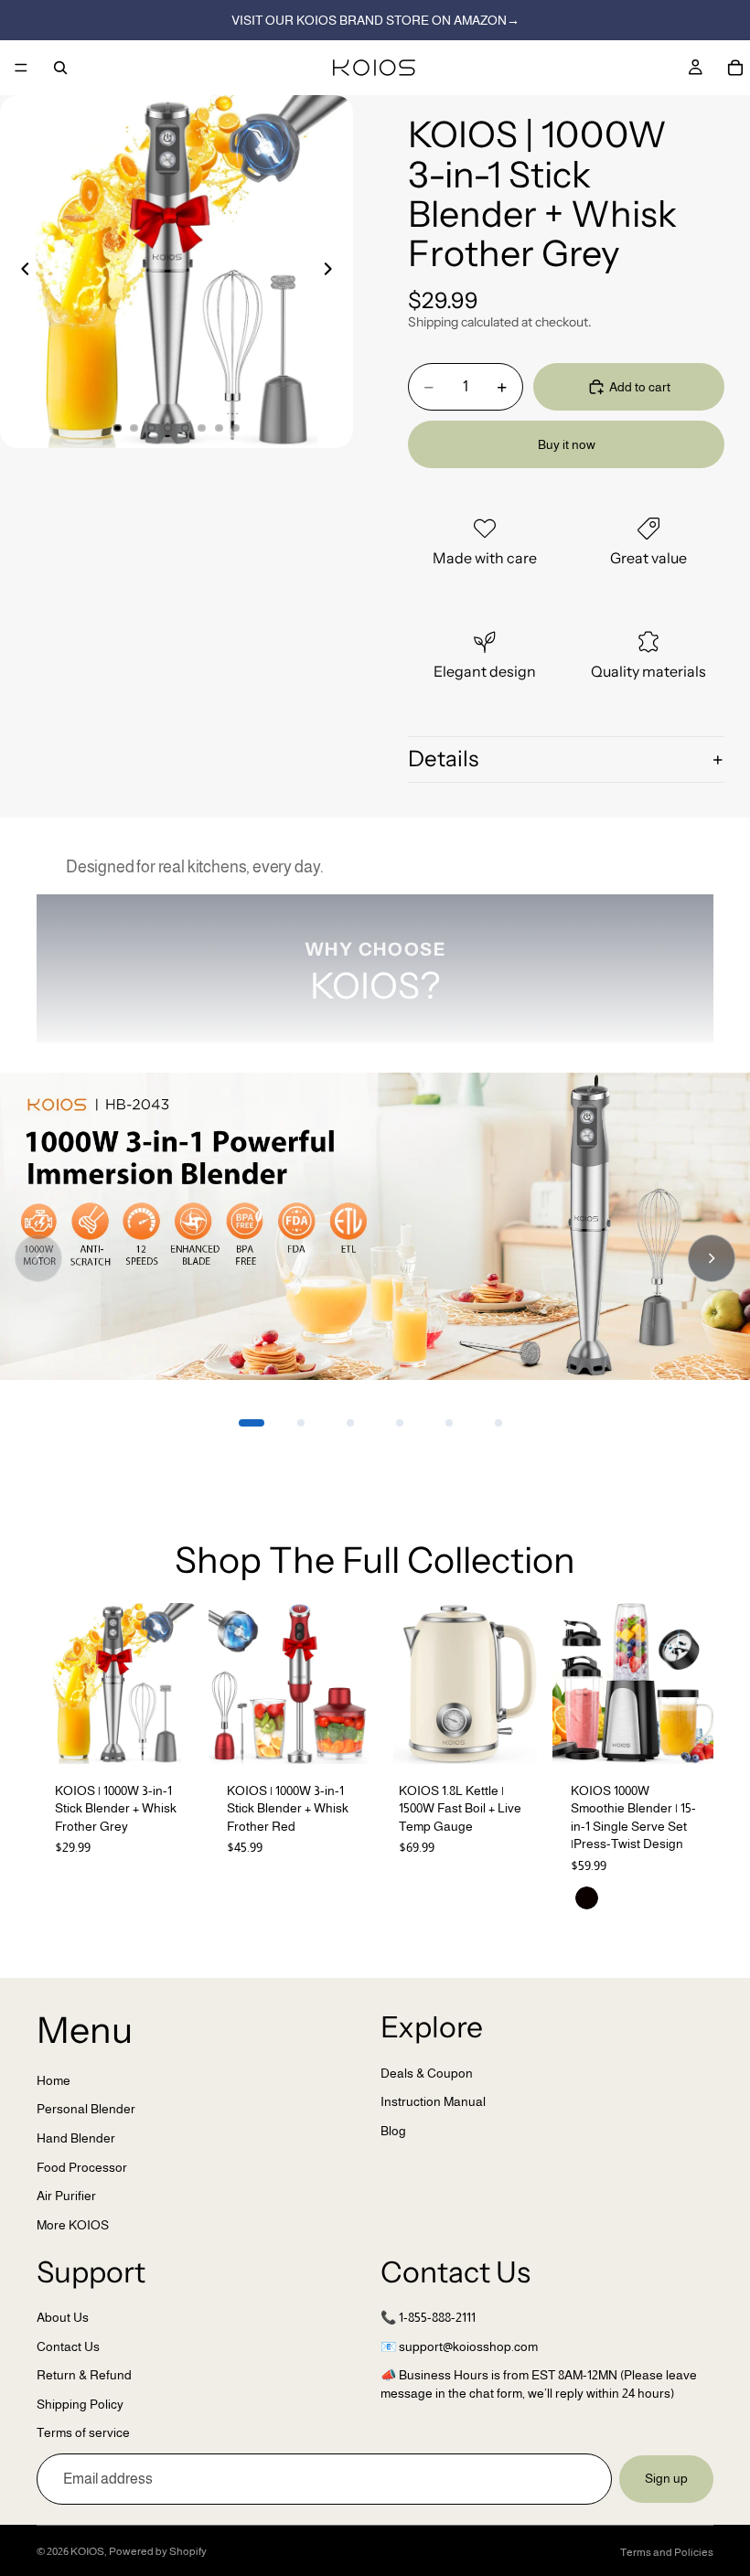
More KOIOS (73, 2225)
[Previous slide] (20, 272)
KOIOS (87, 2551)
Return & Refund (84, 2375)
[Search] (60, 68)
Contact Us (68, 2346)
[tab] (252, 1423)
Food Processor (82, 2167)
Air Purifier (66, 2196)
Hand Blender (76, 2138)
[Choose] (513, 1736)
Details (443, 759)
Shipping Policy (80, 2404)
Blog (393, 2131)
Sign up (666, 2478)
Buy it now (567, 444)
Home (54, 2080)
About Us (63, 2317)
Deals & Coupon (427, 2073)
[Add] (169, 1736)
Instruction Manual (433, 2101)
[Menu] (21, 68)
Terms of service (83, 2432)
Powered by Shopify (158, 2551)
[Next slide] (333, 272)
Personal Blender (86, 2109)
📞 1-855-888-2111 (428, 2317)
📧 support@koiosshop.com (459, 2346)
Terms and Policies (667, 2552)
